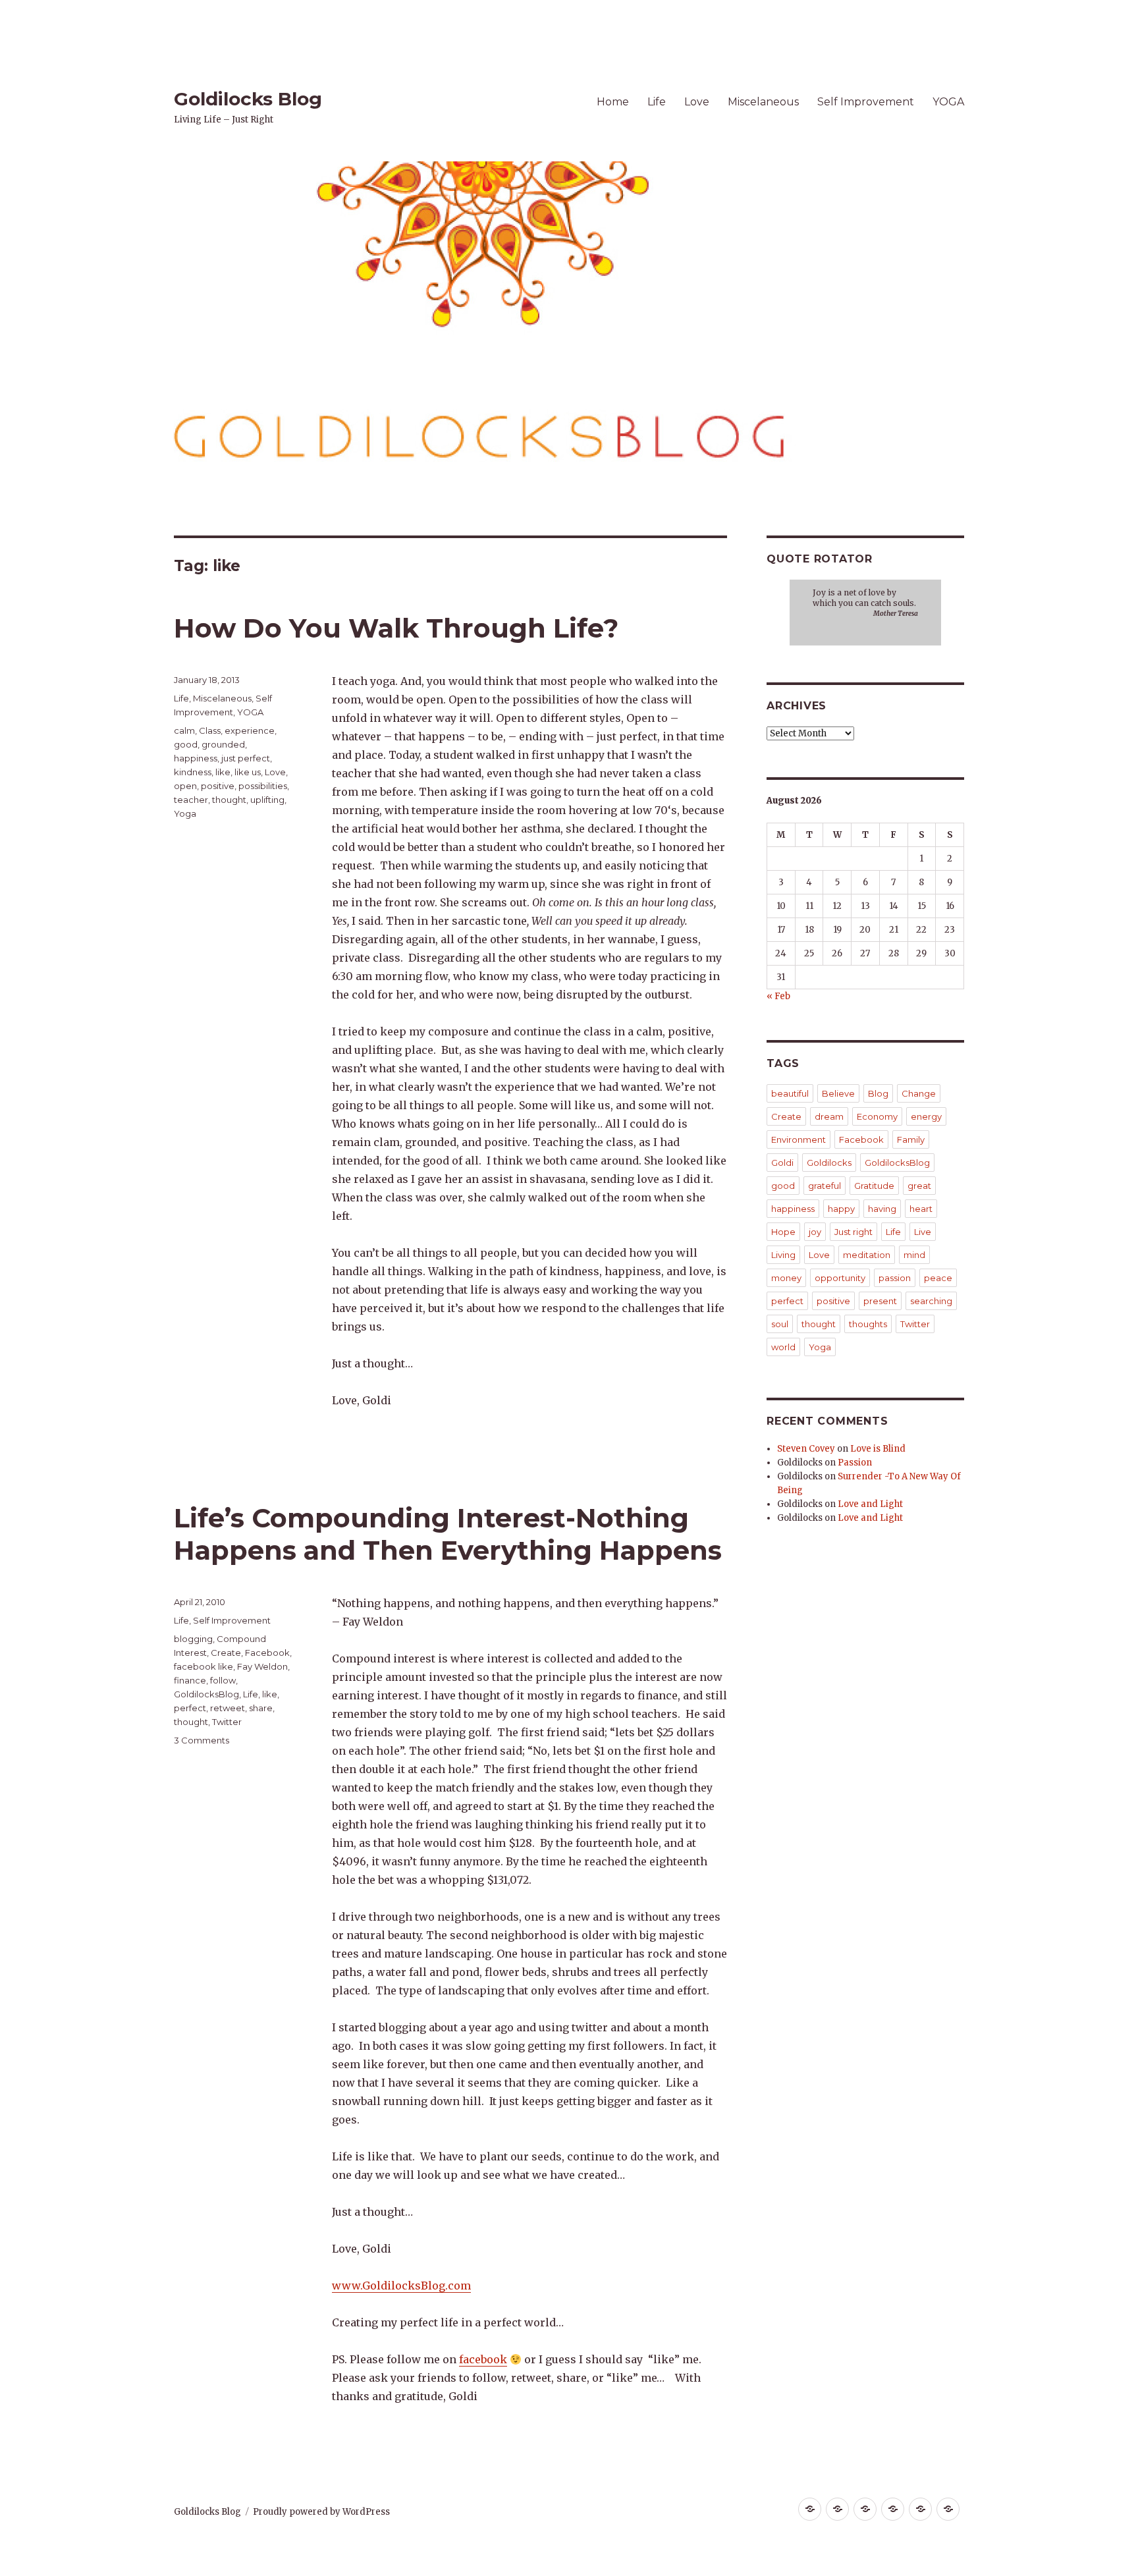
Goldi (782, 1163)
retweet (228, 1708)
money (786, 1278)
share (261, 1708)
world (783, 1347)
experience (250, 730)
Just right (853, 1232)
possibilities (263, 786)
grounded (223, 744)
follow (223, 1680)
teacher (191, 800)
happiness (196, 758)
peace (938, 1278)
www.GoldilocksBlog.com (401, 2286)
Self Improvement (866, 102)
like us (248, 772)
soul (780, 1324)
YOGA (948, 102)
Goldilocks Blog (248, 99)
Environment (799, 1139)
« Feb (778, 996)
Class (210, 730)
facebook (483, 2359)
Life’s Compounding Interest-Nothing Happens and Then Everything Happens (448, 1534)
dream (829, 1116)
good (186, 744)
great (919, 1186)
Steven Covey (806, 1449)
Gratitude (874, 1186)
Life (657, 102)
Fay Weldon (262, 1666)
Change (919, 1093)
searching (931, 1301)
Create (226, 1653)
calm (184, 730)
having (882, 1209)
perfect (190, 1708)
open (185, 786)
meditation (867, 1255)
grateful (825, 1186)
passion (895, 1278)
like (223, 772)
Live (923, 1232)
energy (926, 1116)
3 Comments (202, 1740)
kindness (193, 772)
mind (914, 1255)
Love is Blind (878, 1449)
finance (190, 1680)
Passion (855, 1463)
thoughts (868, 1324)
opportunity (840, 1278)
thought (229, 800)
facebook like (203, 1666)
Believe (838, 1093)
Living (783, 1255)
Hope (783, 1232)
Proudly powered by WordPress (321, 2512)
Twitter (227, 1722)
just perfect (246, 758)
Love (697, 102)
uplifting (267, 800)
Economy (877, 1116)
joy (815, 1232)
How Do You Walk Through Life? (396, 628)
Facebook (267, 1653)
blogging (193, 1639)
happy (841, 1209)
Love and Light (870, 1504)
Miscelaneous (763, 102)
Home (613, 102)
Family (911, 1139)
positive (218, 786)
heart (921, 1209)
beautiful (790, 1093)
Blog (878, 1093)
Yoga (185, 813)
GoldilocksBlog (206, 1694)
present (880, 1301)
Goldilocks (829, 1163)
